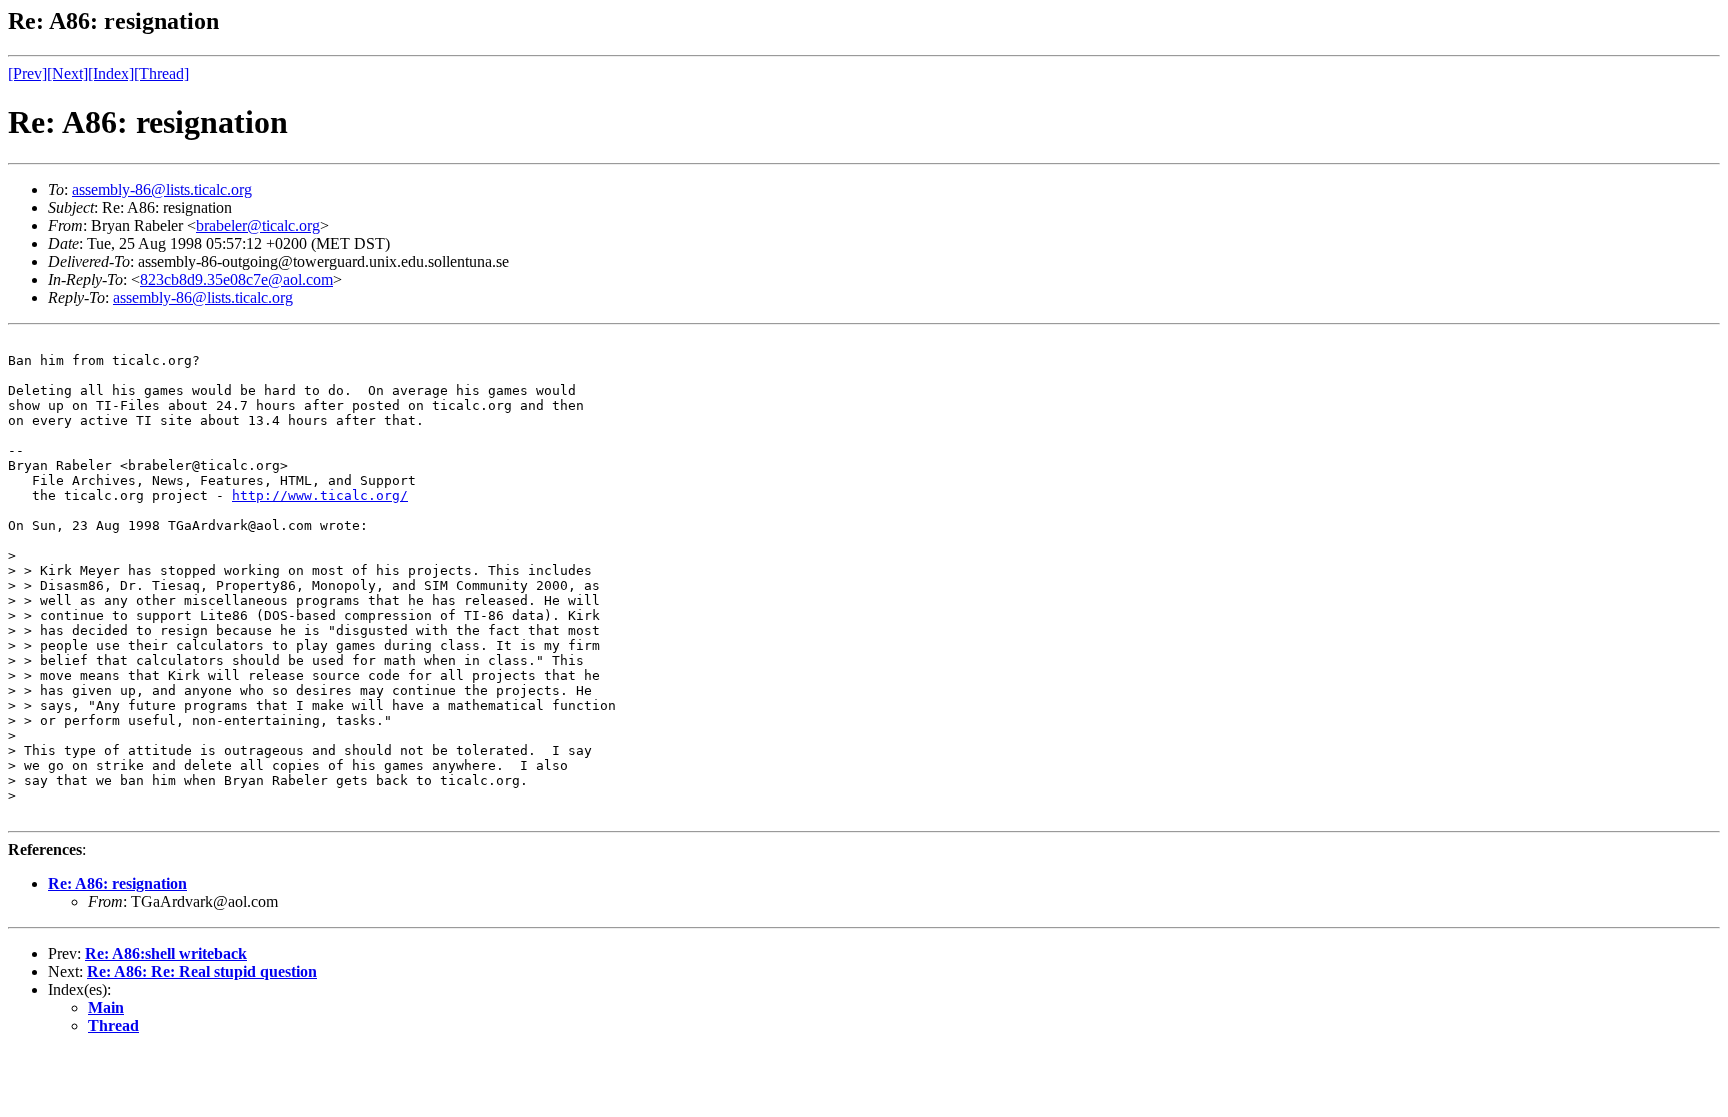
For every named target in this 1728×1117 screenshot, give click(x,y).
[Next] (67, 73)
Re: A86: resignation (117, 883)
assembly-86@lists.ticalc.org (162, 189)
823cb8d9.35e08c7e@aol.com (236, 279)
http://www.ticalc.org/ (320, 495)
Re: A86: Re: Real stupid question (202, 971)
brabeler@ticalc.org (258, 225)
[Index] (111, 73)
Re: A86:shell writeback (166, 953)
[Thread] (161, 73)
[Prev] (27, 73)
